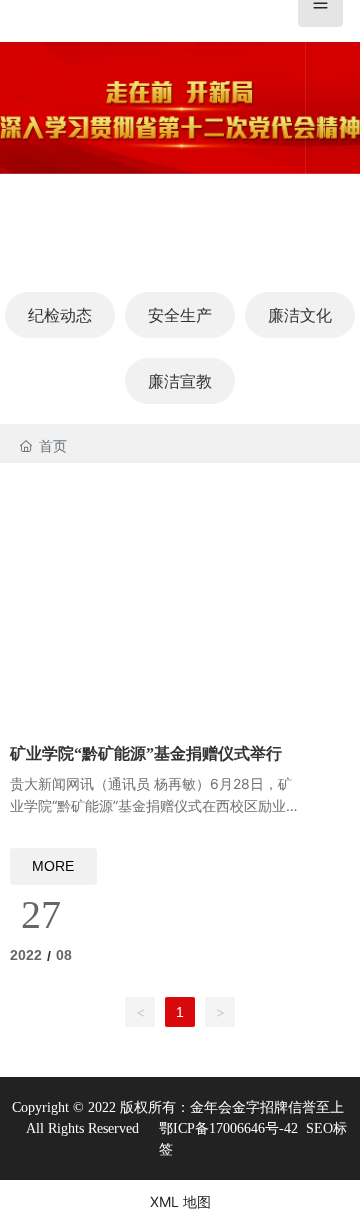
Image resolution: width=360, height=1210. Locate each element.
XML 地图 (180, 1201)
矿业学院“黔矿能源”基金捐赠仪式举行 (146, 753)
